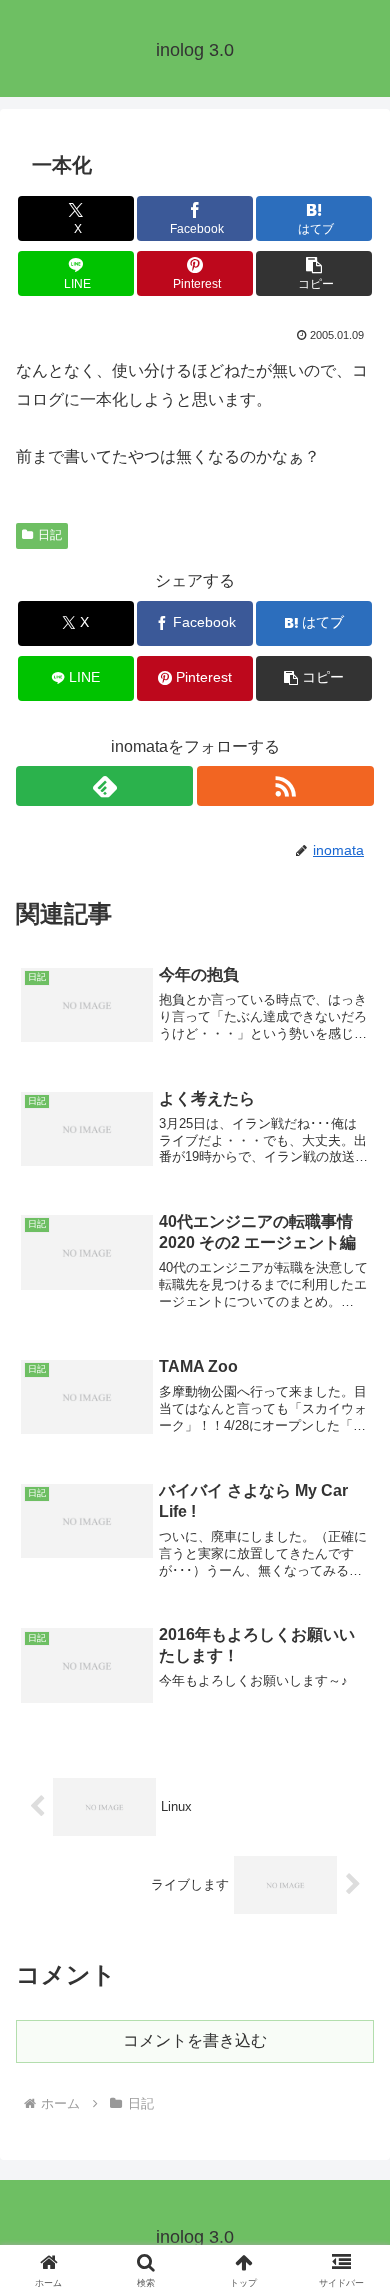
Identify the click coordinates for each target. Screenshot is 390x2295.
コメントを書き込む (195, 2040)
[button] (314, 273)
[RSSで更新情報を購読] (285, 786)
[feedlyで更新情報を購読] (104, 786)
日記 (50, 535)
